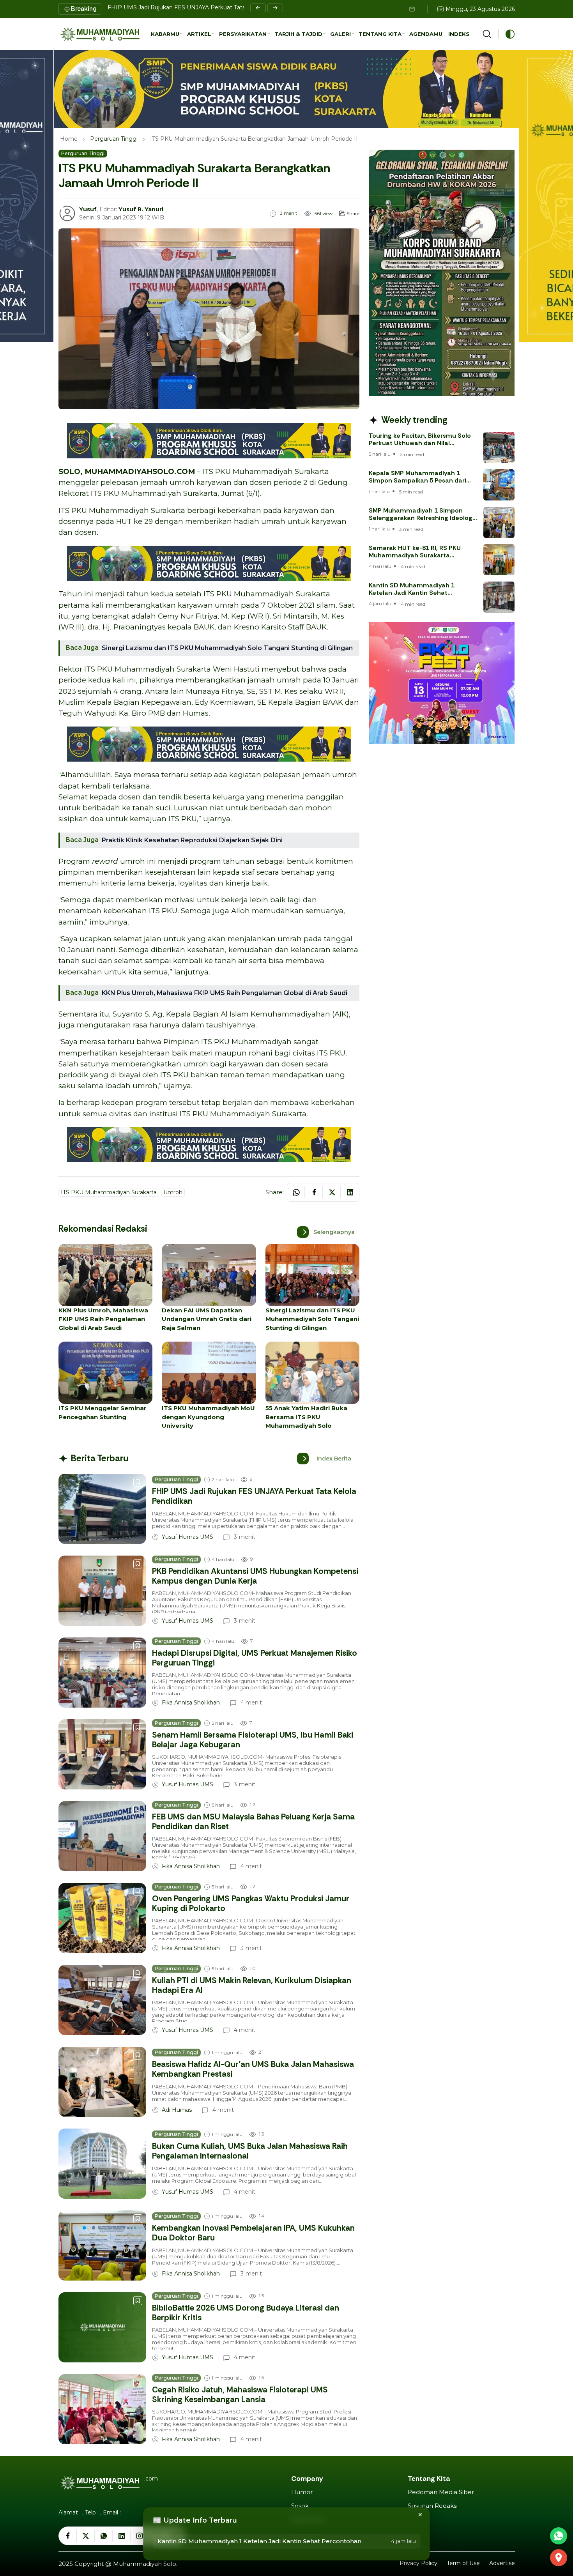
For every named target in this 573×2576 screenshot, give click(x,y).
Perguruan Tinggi (114, 139)
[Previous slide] (258, 8)
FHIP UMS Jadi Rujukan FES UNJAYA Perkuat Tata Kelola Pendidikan (202, 7)
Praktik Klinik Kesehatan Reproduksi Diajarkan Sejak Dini (192, 840)
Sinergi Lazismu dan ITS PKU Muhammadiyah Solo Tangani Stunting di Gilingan (227, 648)
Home (69, 139)
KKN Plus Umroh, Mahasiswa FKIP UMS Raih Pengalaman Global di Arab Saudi (225, 993)
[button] (167, 34)
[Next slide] (275, 8)
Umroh (173, 1192)
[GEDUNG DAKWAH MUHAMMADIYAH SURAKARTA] (559, 2558)
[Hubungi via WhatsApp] (559, 2536)
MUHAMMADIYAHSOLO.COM (140, 471)
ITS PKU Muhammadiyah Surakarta (266, 471)
